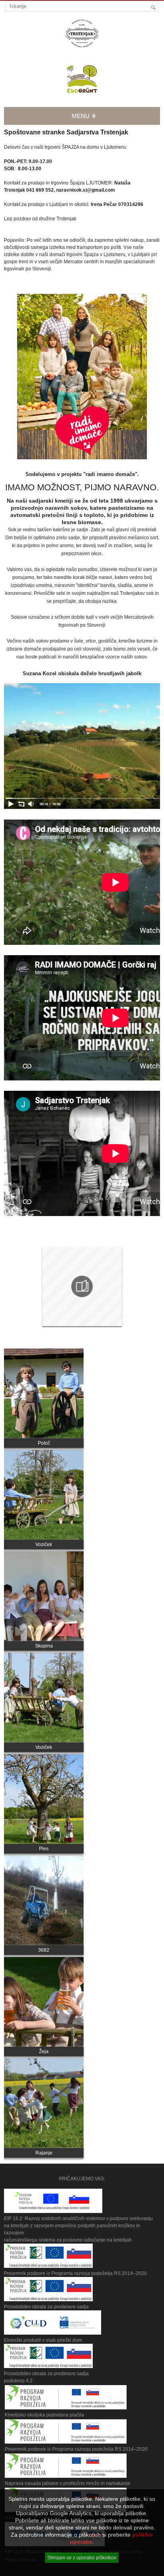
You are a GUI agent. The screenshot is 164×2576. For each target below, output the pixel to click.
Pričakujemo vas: (82, 2179)
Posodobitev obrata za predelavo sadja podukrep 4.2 (46, 2377)
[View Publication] (82, 1286)
